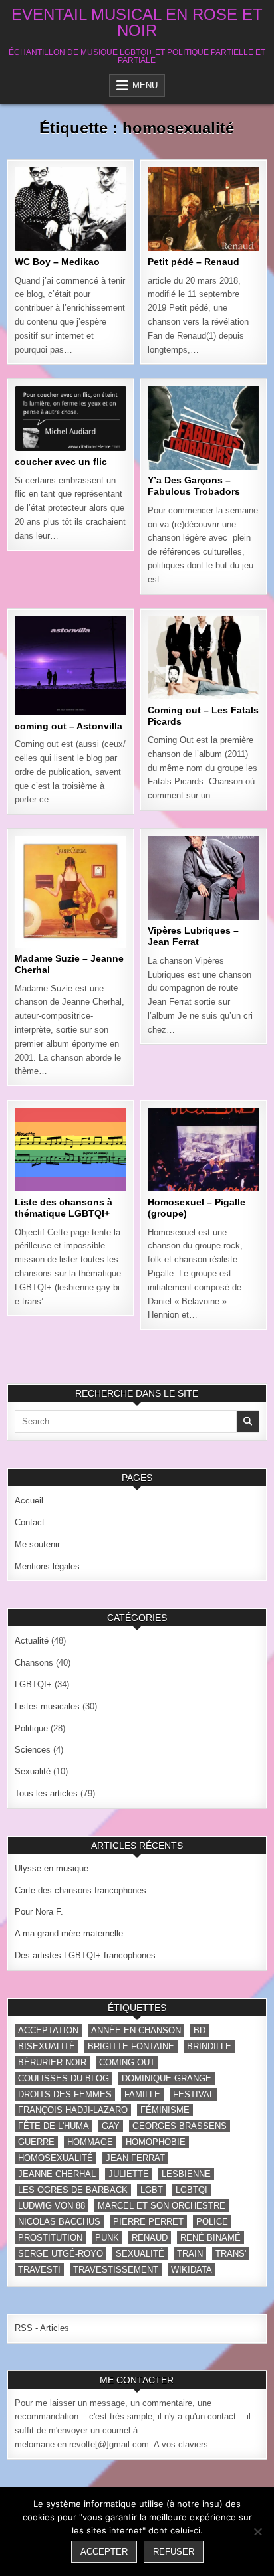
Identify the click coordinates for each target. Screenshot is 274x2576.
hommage (90, 2142)
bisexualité (47, 2046)
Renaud (150, 2238)
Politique (202, 443)
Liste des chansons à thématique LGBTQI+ (64, 1208)
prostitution (50, 2238)
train (190, 2254)
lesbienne (186, 2174)
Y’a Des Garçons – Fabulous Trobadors (194, 486)
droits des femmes (65, 2094)
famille (142, 2094)
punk (107, 2238)
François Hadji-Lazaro (73, 2110)
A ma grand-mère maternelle (69, 1933)
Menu (145, 85)
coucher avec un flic (61, 462)
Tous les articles (71, 238)
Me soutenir (37, 1544)
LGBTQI (192, 2190)
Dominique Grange (167, 2078)
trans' (231, 2254)
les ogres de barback (73, 2190)
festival (194, 2094)
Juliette (129, 2174)
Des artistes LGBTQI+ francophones (85, 1955)
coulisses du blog (64, 2078)
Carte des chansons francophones (80, 1890)
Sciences (33, 1750)
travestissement (116, 2270)
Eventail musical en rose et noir (137, 22)
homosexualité (56, 2158)
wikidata (192, 2270)
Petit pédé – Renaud (194, 262)
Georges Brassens (180, 2126)
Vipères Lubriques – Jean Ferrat (193, 936)
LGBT (152, 2190)
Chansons (45, 211)
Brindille (209, 2046)
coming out (127, 2062)
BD (200, 2030)
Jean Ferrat (135, 2158)
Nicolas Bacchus (59, 2222)
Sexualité (68, 224)
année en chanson (136, 2030)
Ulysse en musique (52, 1868)
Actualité (32, 1641)
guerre (36, 2142)
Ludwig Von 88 (52, 2206)
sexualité (140, 2254)
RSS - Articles (42, 2328)
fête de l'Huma (54, 2126)
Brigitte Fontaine (131, 2046)
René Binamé (210, 2238)
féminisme (165, 2110)
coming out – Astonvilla (68, 726)
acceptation (48, 2030)
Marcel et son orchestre (162, 2206)
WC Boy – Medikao (57, 262)
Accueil (29, 1501)
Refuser (174, 2552)
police (212, 2222)
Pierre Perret (148, 2222)
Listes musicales (68, 443)
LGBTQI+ (98, 211)
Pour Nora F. (39, 1912)
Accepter (104, 2552)
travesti (39, 2270)
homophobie (156, 2142)
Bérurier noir (52, 2062)
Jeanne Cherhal (57, 2174)
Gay (111, 2126)
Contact (30, 1522)
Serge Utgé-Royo (61, 2254)
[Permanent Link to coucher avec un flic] (70, 418)
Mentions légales (47, 1566)
